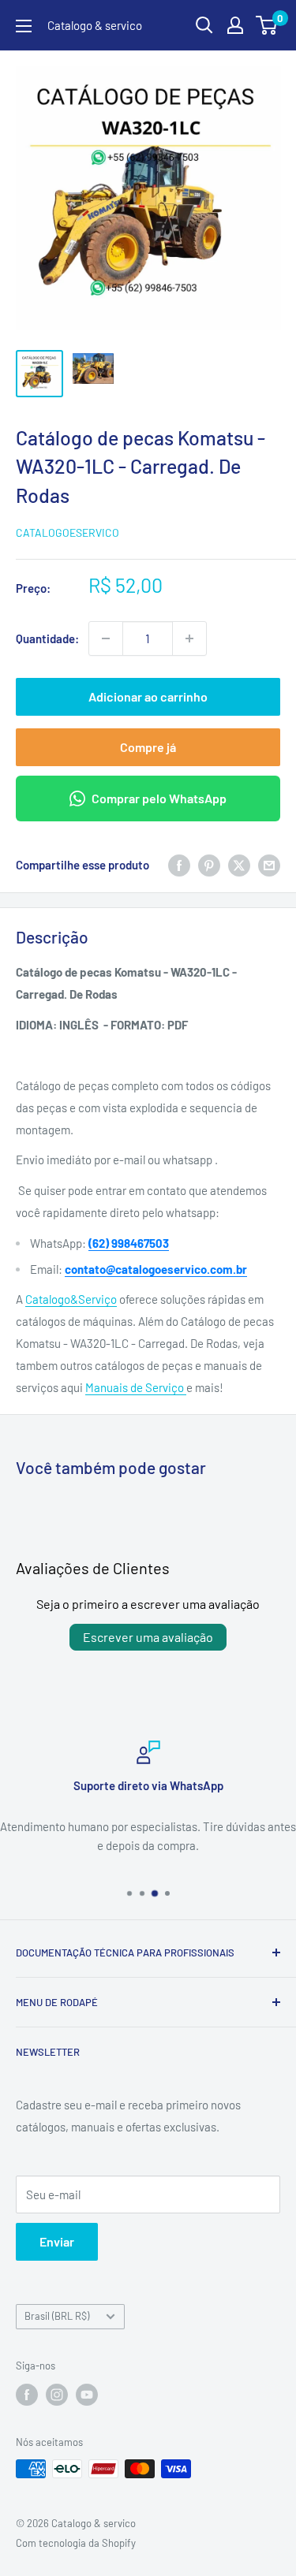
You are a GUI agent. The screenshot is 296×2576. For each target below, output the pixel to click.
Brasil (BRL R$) (57, 2316)
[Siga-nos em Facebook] (27, 2395)
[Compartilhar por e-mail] (269, 865)
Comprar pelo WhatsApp (159, 798)
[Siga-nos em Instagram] (57, 2395)
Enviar (57, 2241)
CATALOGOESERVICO (67, 532)
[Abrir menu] (24, 26)
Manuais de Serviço (136, 1387)
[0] (267, 25)
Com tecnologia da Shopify (76, 2543)
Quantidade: (47, 638)
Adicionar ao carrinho (148, 696)
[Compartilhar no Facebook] (179, 865)
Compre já (148, 747)
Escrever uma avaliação (148, 1637)
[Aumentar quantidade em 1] (189, 638)
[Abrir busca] (204, 25)
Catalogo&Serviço (71, 1299)
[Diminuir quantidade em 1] (106, 638)
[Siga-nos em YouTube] (87, 2395)
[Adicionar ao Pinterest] (209, 865)
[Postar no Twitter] (239, 865)
